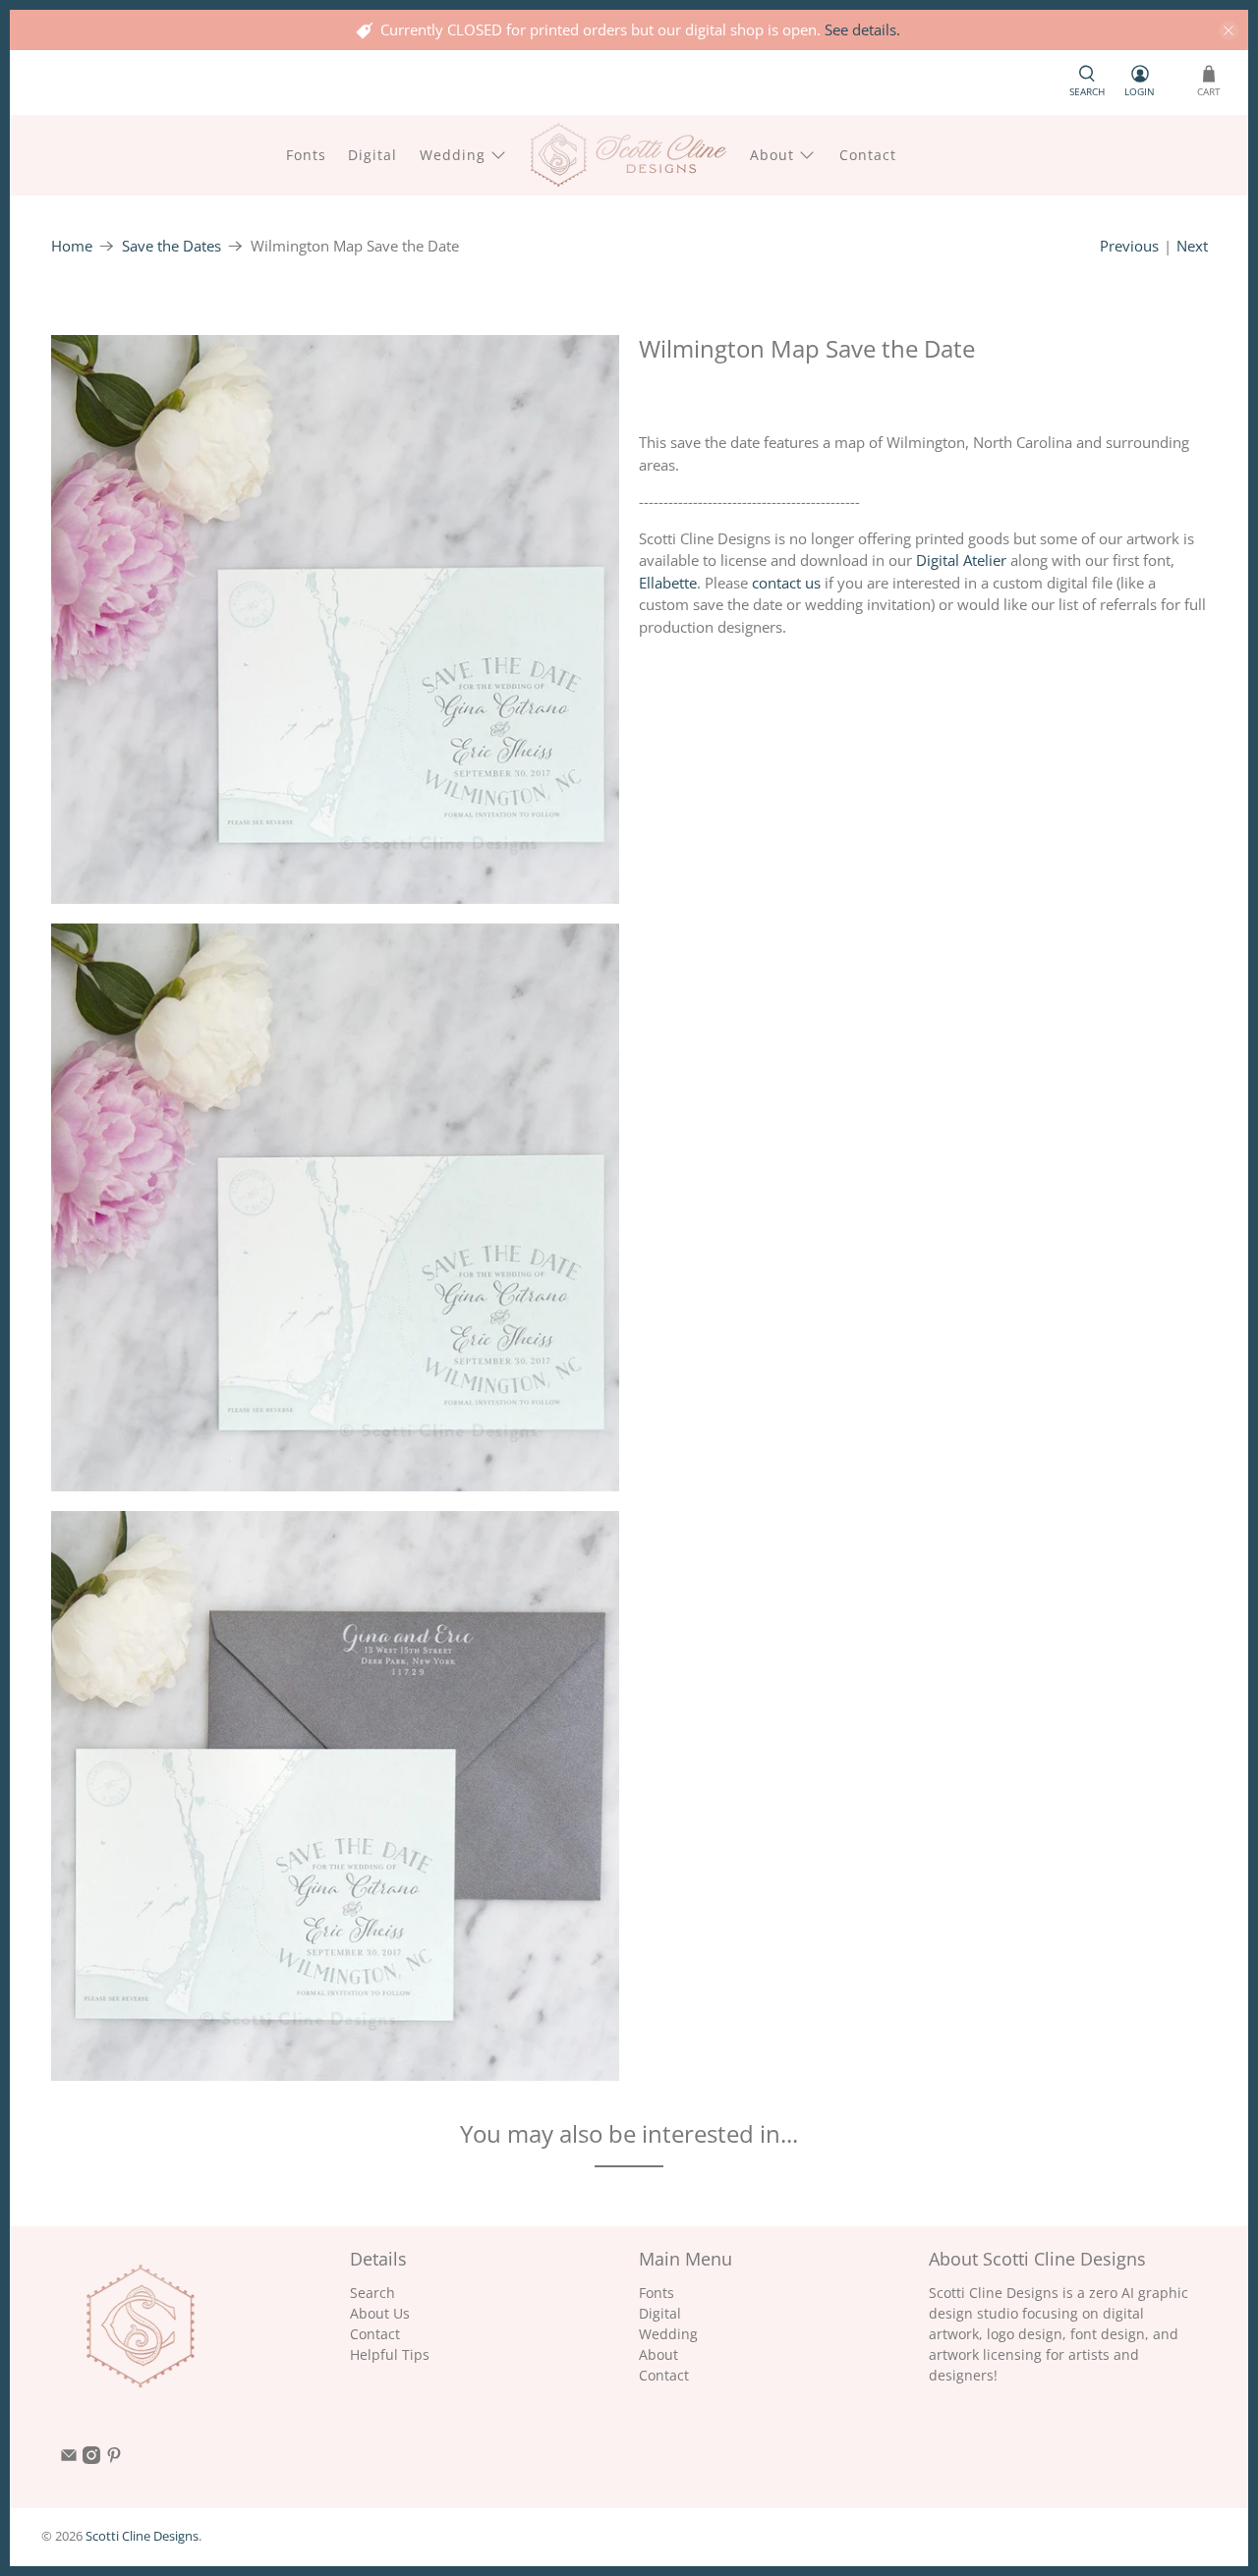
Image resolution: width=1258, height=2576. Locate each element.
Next (1192, 246)
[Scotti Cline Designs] (629, 155)
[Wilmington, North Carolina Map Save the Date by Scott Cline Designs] (336, 619)
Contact (868, 155)
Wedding (453, 155)
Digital (372, 155)
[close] (1229, 30)
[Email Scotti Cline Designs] (69, 2459)
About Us (380, 2313)
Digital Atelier (961, 560)
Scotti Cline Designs (142, 2536)
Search (372, 2293)
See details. (862, 29)
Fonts (306, 155)
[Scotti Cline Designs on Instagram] (91, 2459)
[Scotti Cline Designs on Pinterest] (114, 2459)
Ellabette (668, 583)
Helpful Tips (390, 2354)
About (772, 155)
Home (72, 246)
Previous (1129, 246)
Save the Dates (172, 246)
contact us (786, 583)
